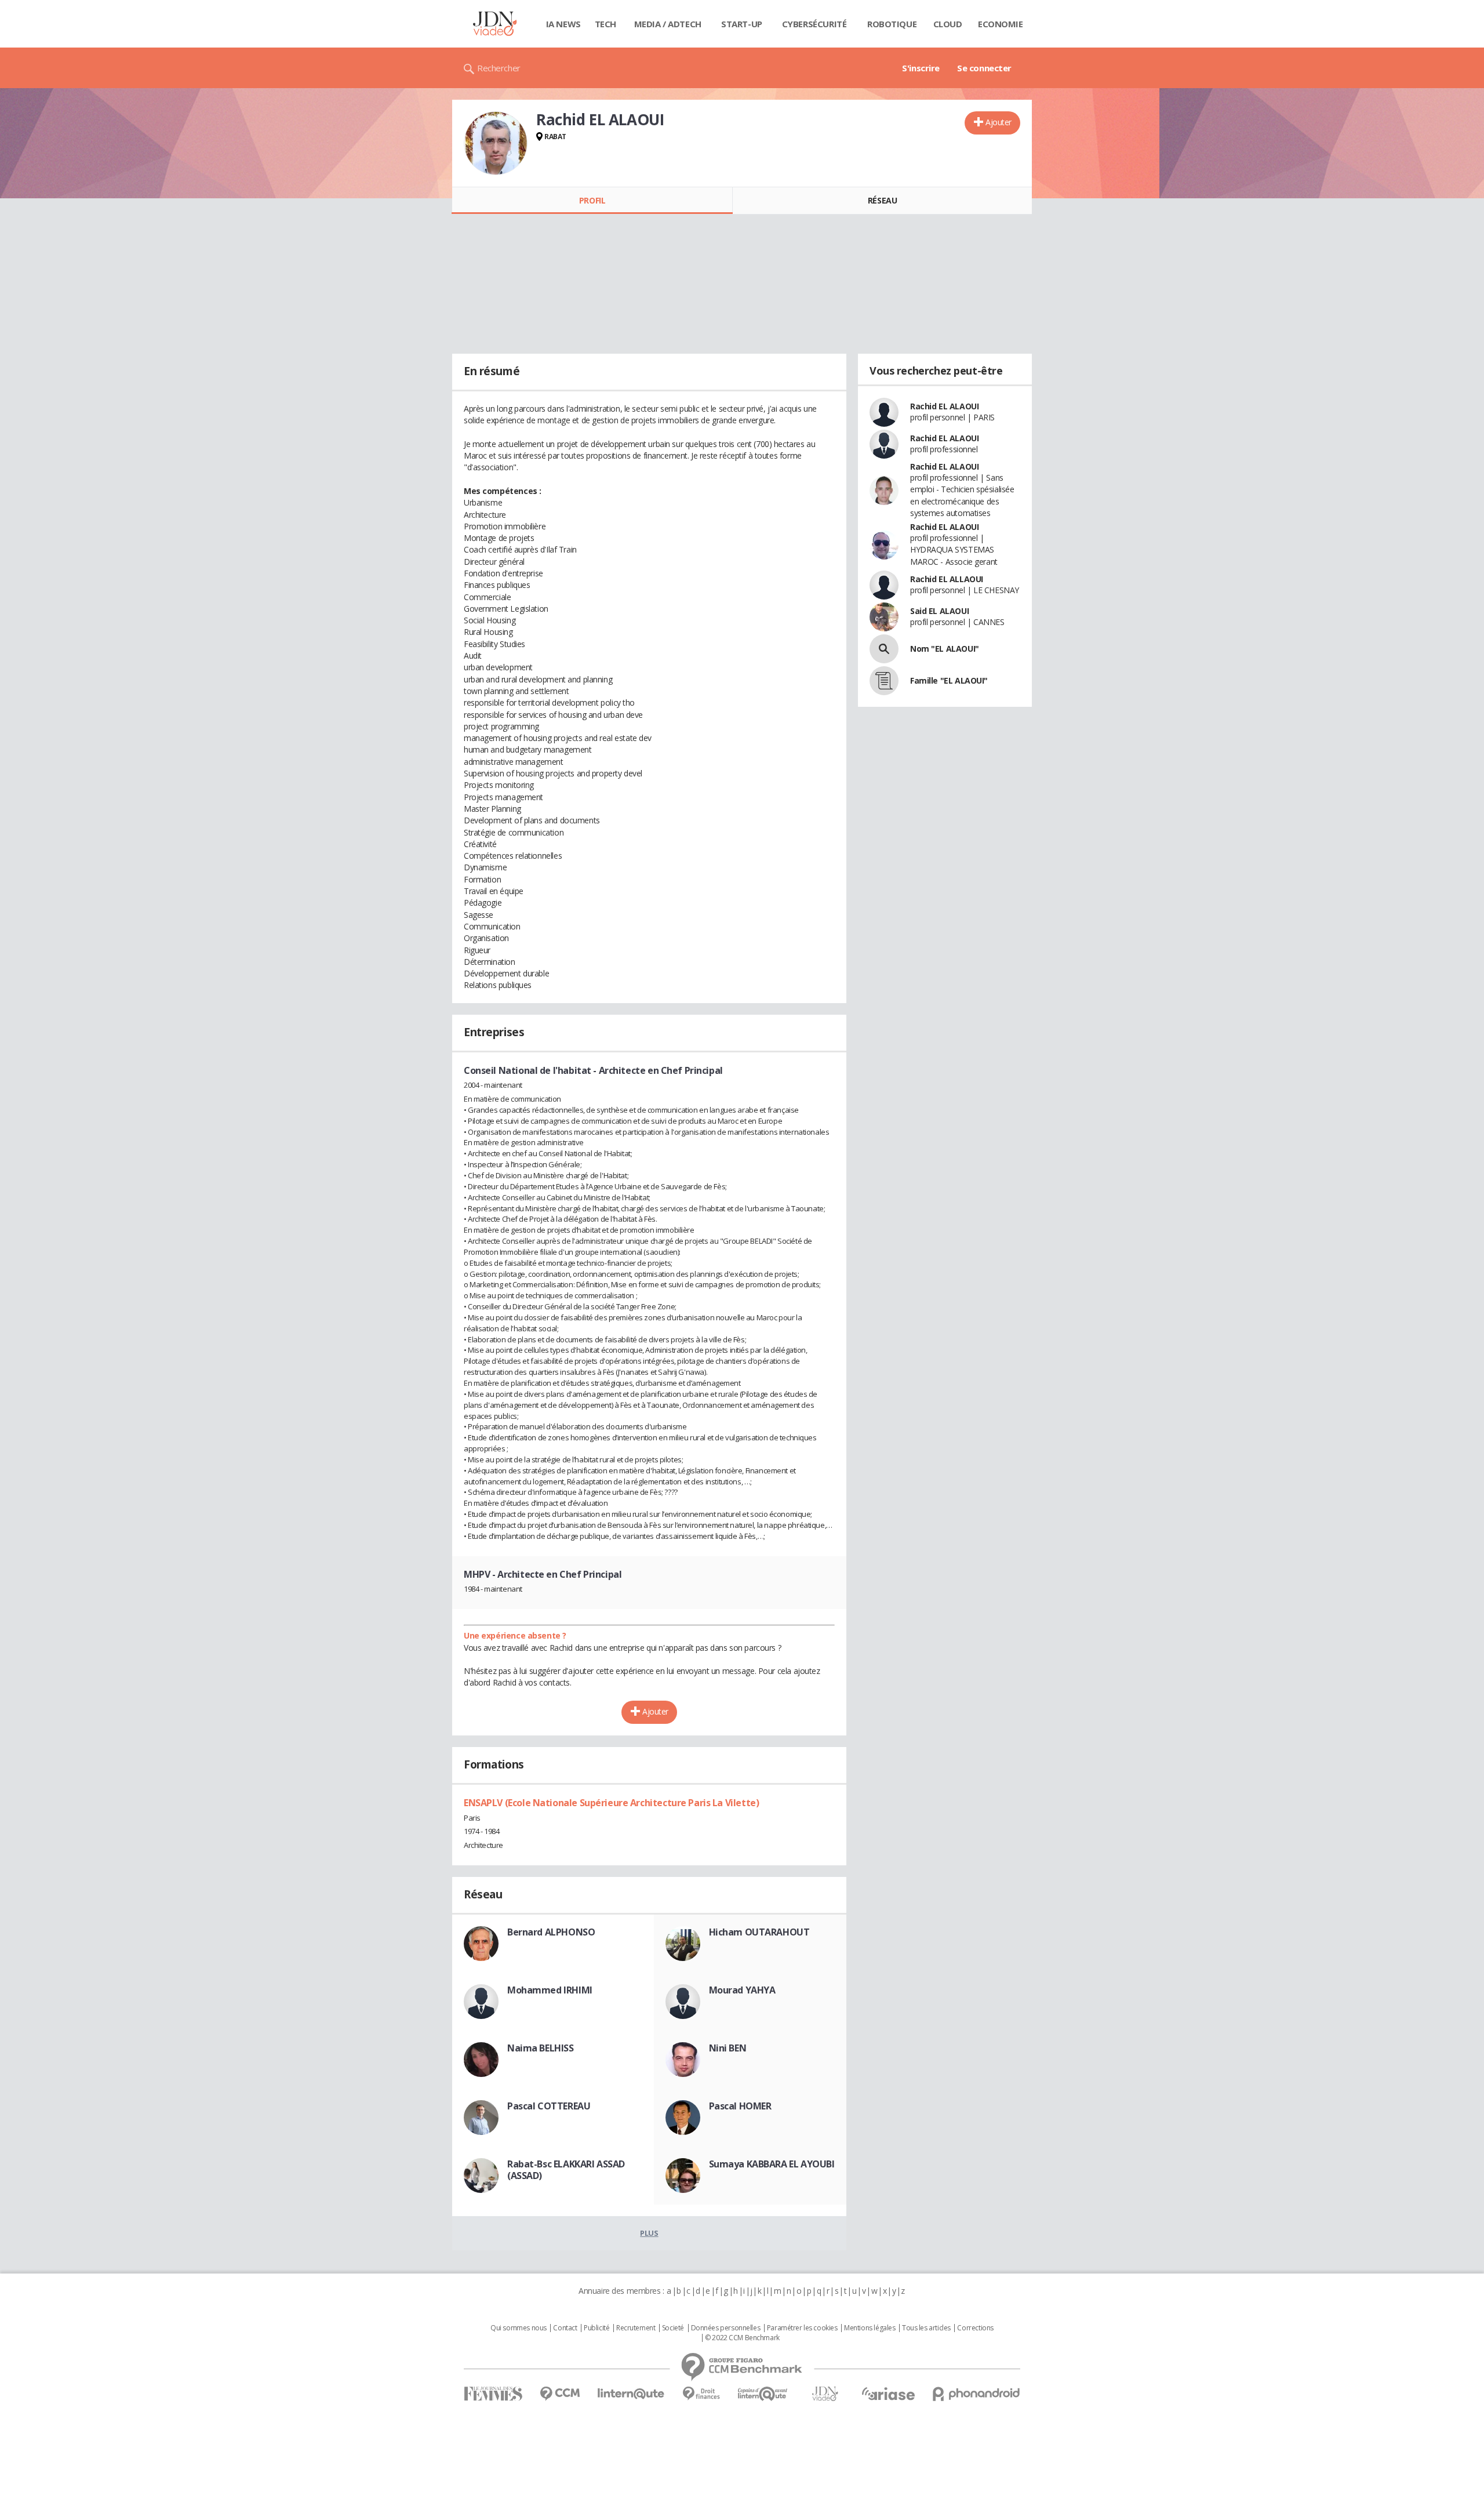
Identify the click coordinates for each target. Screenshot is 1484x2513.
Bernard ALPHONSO (551, 1932)
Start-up (742, 24)
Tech (605, 24)
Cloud (948, 24)
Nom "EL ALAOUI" (945, 649)
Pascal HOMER (740, 2106)
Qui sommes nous (519, 2328)
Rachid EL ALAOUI (944, 406)
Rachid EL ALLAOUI (947, 579)
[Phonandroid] (976, 2394)
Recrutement (636, 2328)
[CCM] (560, 2394)
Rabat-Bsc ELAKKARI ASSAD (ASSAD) (566, 2170)
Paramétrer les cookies (802, 2328)
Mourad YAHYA (742, 1990)
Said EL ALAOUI (939, 611)
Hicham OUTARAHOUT (759, 1932)
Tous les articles (926, 2328)
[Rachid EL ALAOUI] (496, 143)
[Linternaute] (631, 2394)
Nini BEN (728, 2048)
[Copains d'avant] (763, 2394)
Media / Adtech (668, 24)
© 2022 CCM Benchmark (742, 2338)
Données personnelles (726, 2328)
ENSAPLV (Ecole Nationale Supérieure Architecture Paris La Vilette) (611, 1803)
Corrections (975, 2328)
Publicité (596, 2328)
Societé (673, 2328)
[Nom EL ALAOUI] (884, 649)
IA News (563, 24)
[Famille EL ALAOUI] (884, 681)
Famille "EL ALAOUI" (949, 680)
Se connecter (984, 68)
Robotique (892, 24)
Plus (649, 2233)
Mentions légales (870, 2328)
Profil (592, 200)
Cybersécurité (814, 24)
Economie (1001, 24)
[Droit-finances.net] (701, 2394)
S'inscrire (921, 68)
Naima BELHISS (541, 2048)
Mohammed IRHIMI (550, 1990)
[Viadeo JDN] (825, 2394)
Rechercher (499, 68)
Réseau (882, 200)
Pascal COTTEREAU (549, 2106)
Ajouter (999, 122)
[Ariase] (888, 2394)
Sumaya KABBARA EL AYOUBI (772, 2164)
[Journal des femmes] (493, 2394)
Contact (565, 2328)
